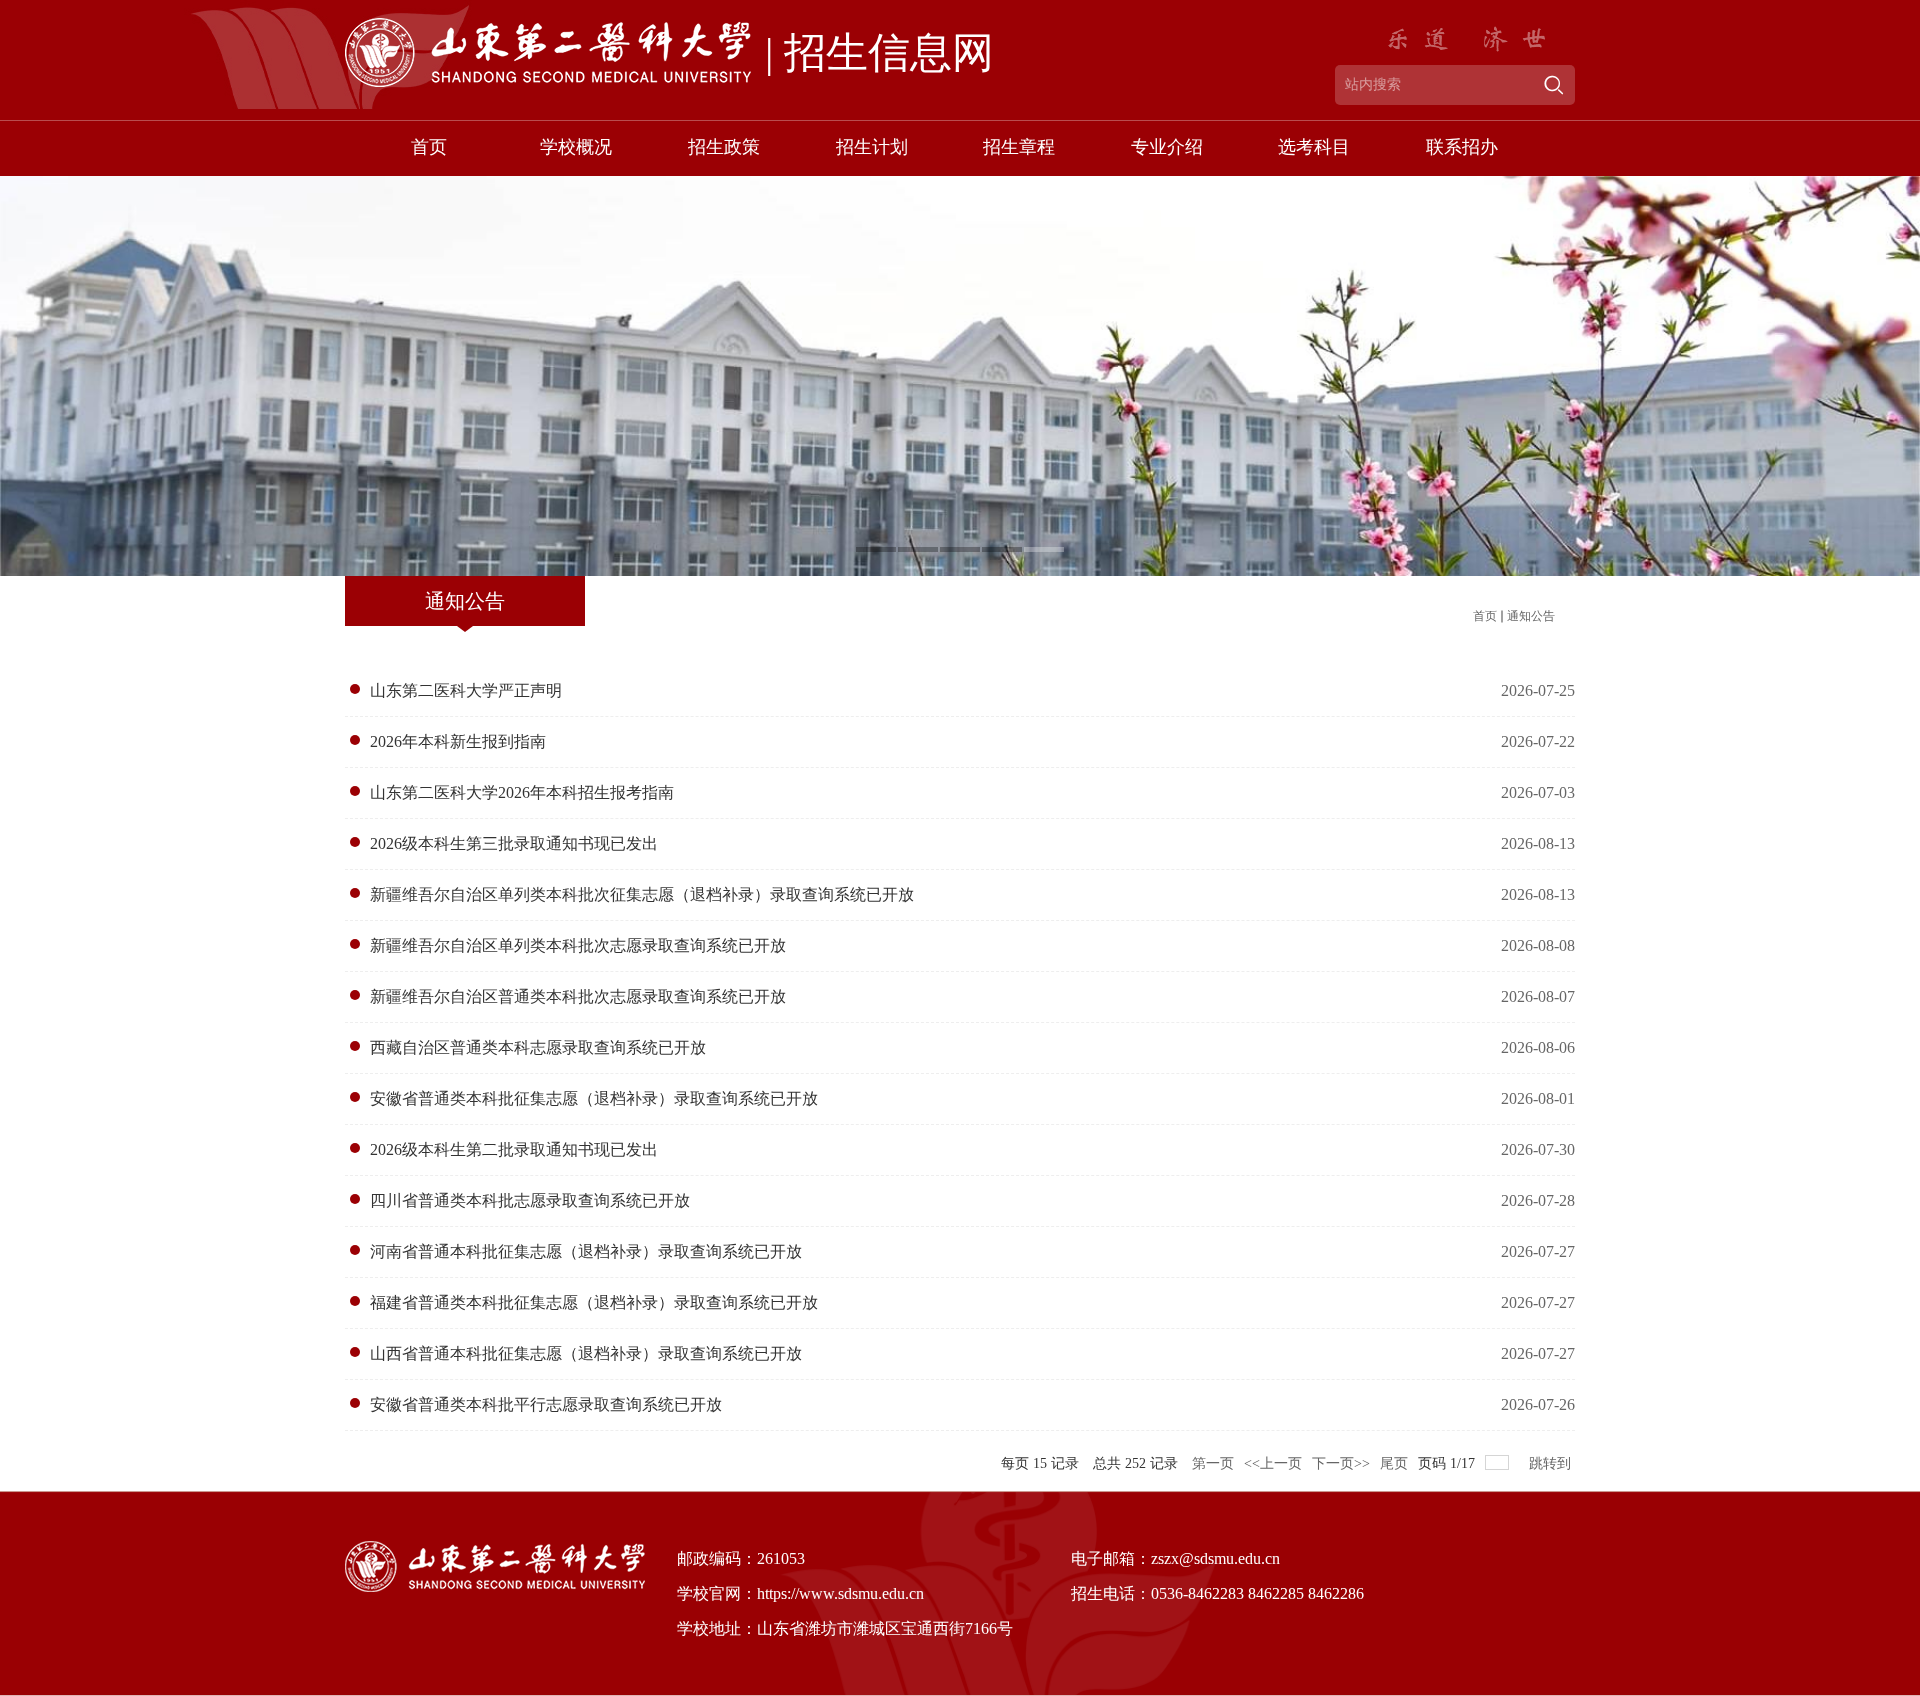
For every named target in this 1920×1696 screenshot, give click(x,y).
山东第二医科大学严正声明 (466, 690)
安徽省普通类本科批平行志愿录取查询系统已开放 (546, 1404)
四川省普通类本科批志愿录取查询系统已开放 (530, 1200)
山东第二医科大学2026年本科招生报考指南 (522, 792)
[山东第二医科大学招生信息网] (617, 62)
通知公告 (1531, 616)
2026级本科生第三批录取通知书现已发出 (514, 843)
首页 (1485, 616)
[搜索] (1553, 85)
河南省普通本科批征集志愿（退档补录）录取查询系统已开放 (586, 1251)
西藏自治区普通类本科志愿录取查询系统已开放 (538, 1047)
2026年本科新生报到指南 (458, 741)
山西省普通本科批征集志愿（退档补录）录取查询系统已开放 (586, 1353)
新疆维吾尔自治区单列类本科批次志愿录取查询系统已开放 (578, 945)
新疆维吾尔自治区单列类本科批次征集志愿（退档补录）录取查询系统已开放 (642, 894)
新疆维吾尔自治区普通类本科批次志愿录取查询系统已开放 (578, 996)
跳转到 (1552, 1463)
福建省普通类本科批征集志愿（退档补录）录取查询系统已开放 (594, 1302)
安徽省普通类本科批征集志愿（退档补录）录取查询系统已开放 (594, 1098)
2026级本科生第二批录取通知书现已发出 (514, 1149)
